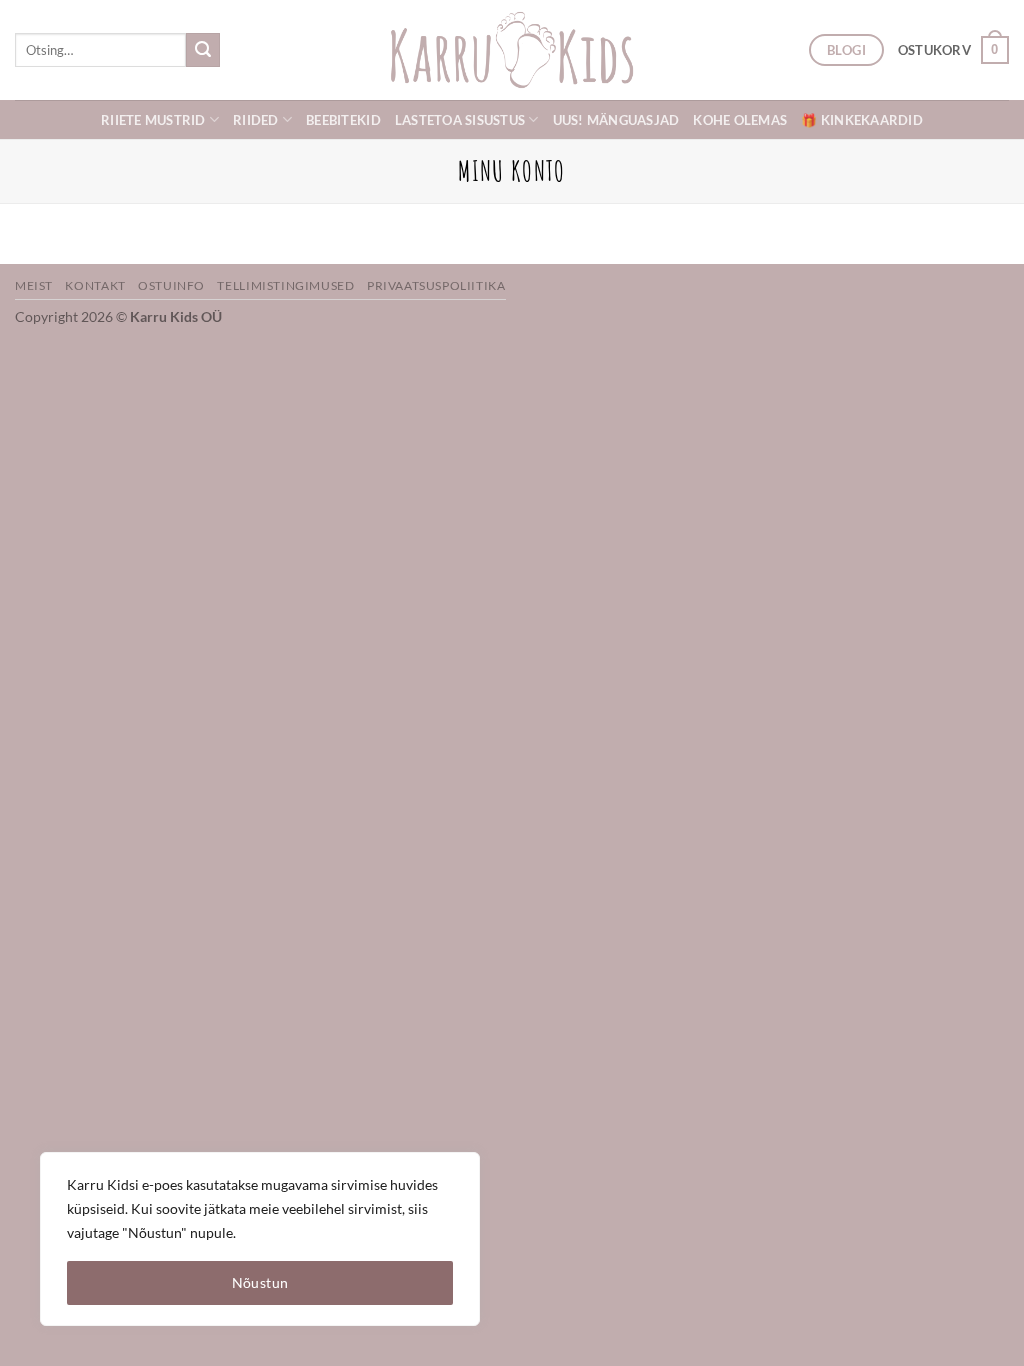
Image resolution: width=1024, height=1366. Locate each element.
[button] (953, 50)
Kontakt (95, 285)
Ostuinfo (171, 285)
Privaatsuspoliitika (436, 285)
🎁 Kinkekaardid (862, 120)
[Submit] (203, 50)
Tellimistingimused (285, 285)
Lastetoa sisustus (460, 120)
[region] (260, 1239)
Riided (256, 120)
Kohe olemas (740, 120)
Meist (34, 285)
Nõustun (260, 1282)
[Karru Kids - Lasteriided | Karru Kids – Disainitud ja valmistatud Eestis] (512, 50)
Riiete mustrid (153, 120)
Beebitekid (343, 120)
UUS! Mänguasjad (616, 120)
